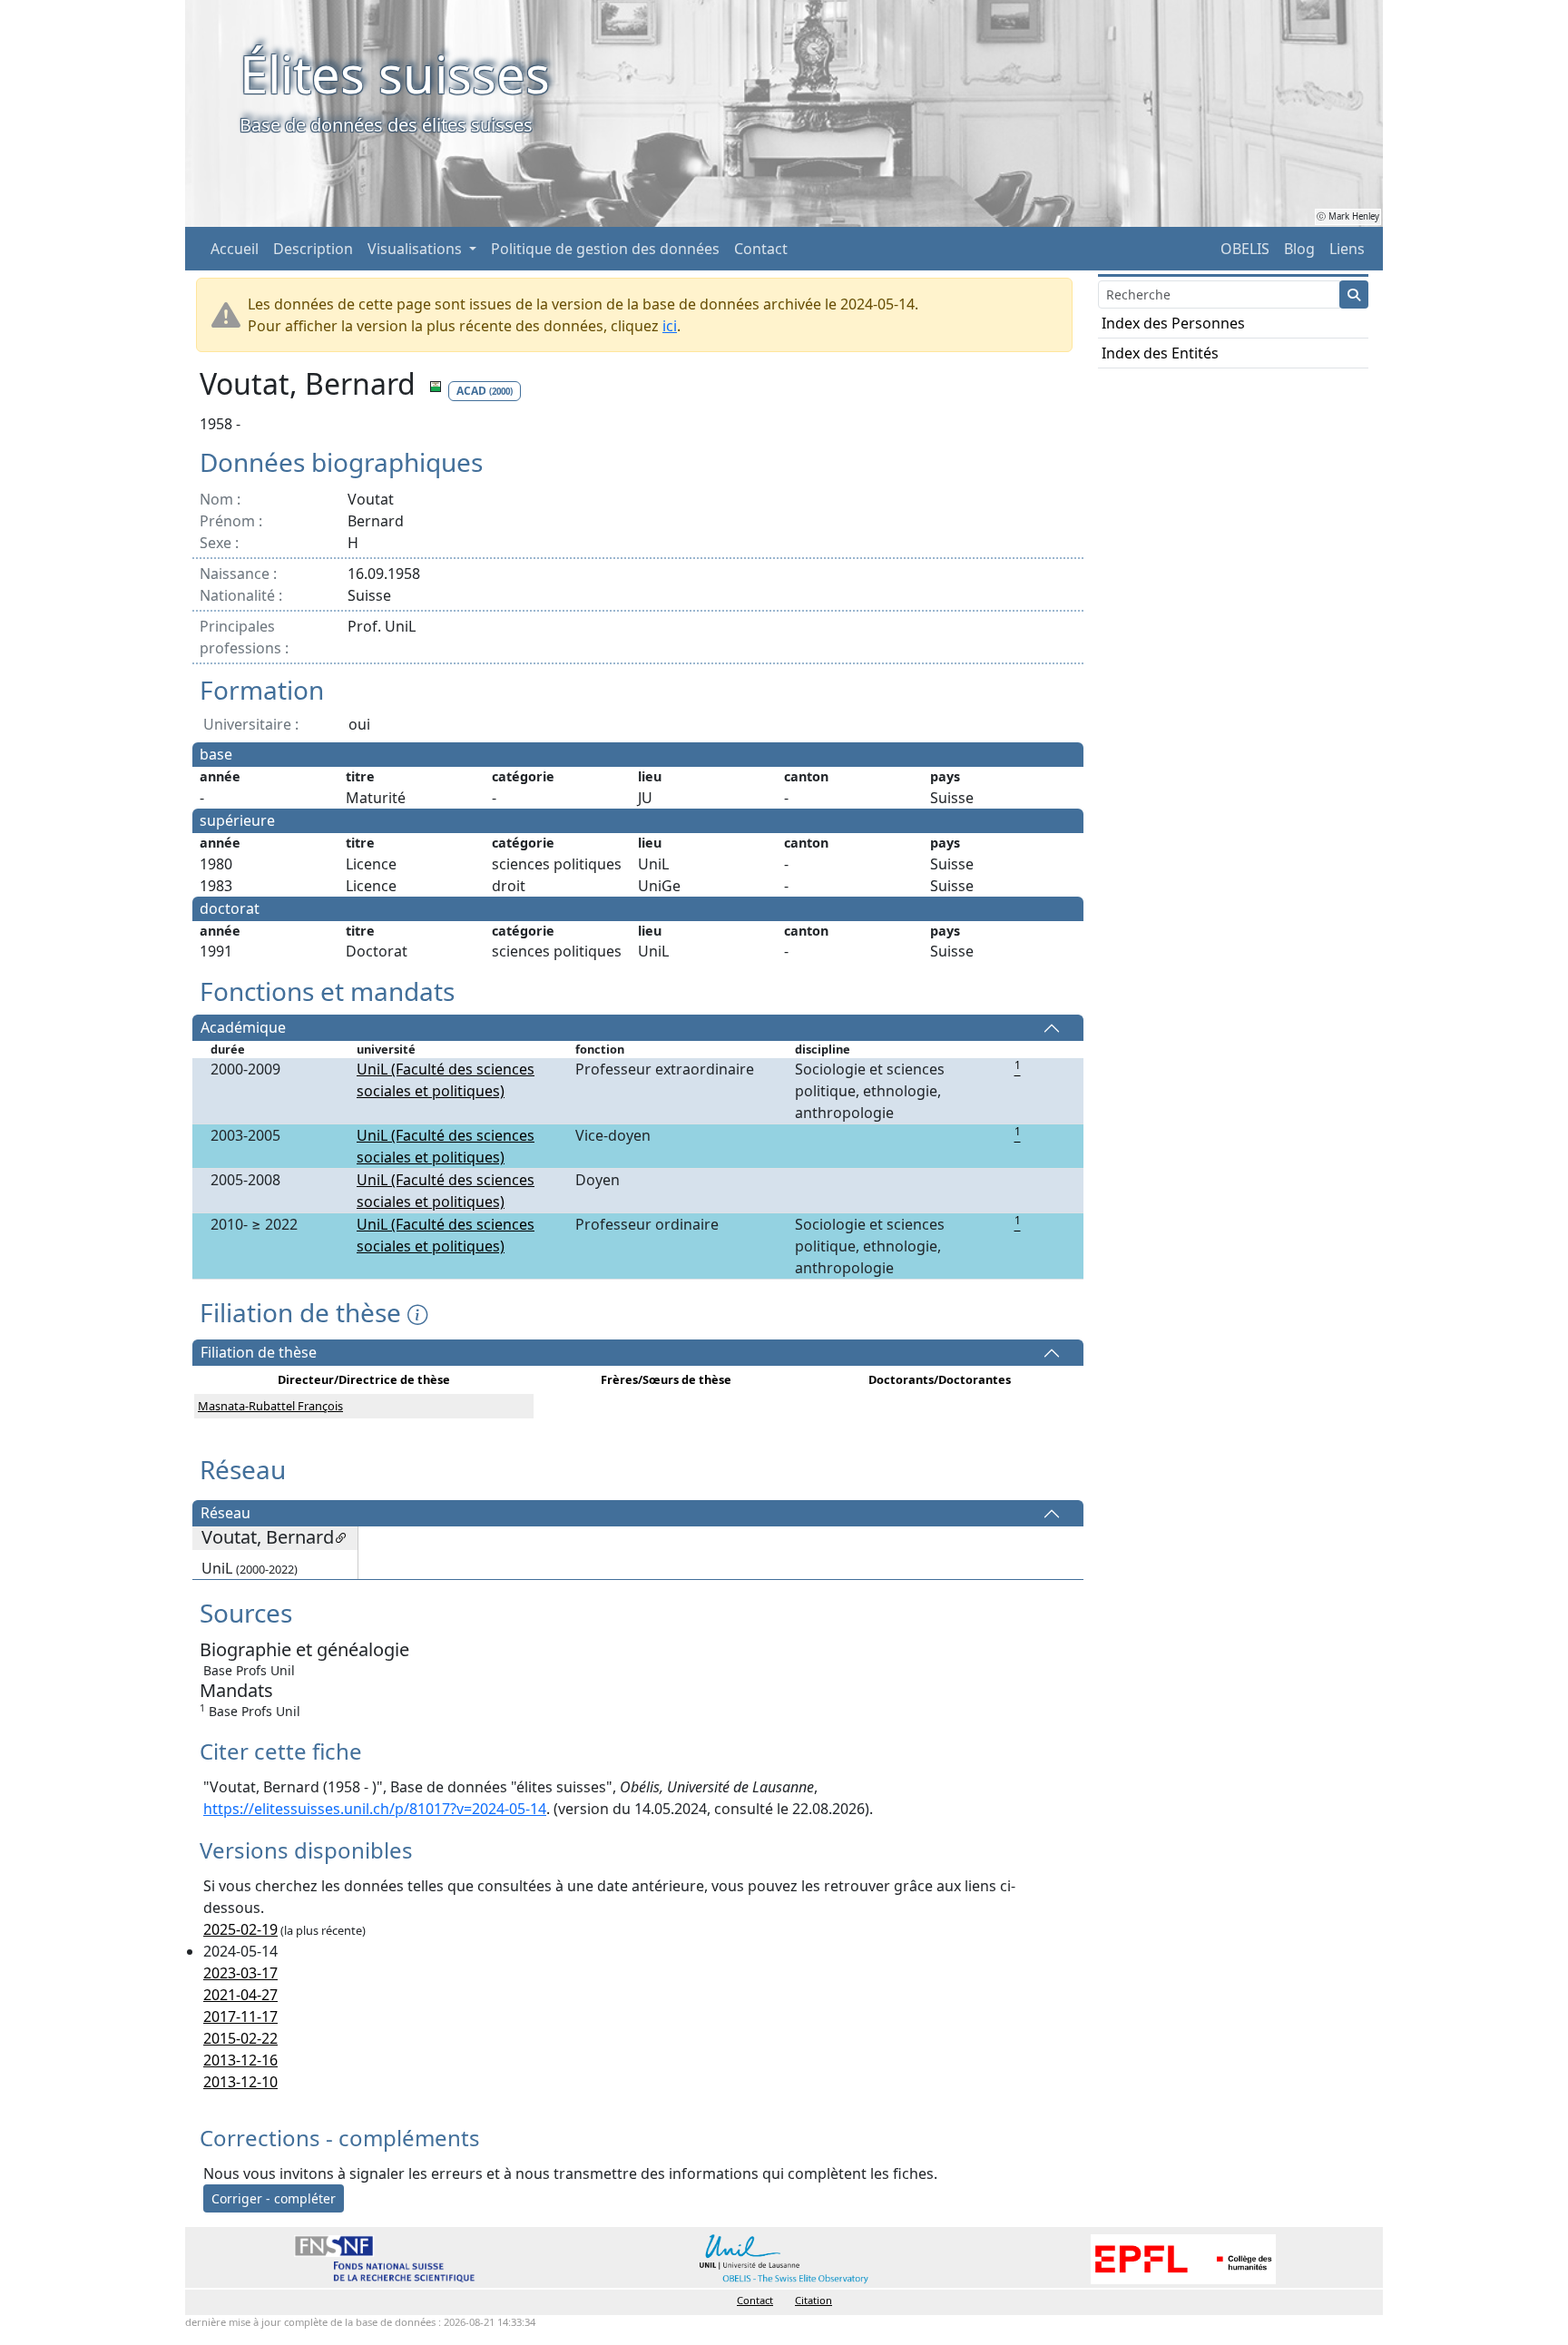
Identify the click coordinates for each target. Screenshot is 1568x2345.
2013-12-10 (240, 2082)
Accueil (235, 249)
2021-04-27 (240, 1995)
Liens (1347, 249)
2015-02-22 (240, 2038)
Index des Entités (1160, 353)
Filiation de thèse (259, 1353)
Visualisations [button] (416, 249)
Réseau (225, 1514)
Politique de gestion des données (605, 249)
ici (670, 326)
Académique (243, 1028)
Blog (1299, 249)
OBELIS (1245, 249)
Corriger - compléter (274, 2198)
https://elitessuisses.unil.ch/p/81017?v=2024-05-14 (375, 1809)
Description (313, 249)
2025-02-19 (240, 1929)
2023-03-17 (240, 1973)
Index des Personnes (1173, 323)
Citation (813, 2300)
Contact (761, 249)
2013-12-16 (240, 2060)
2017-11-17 (240, 2016)
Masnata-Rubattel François (270, 1406)
